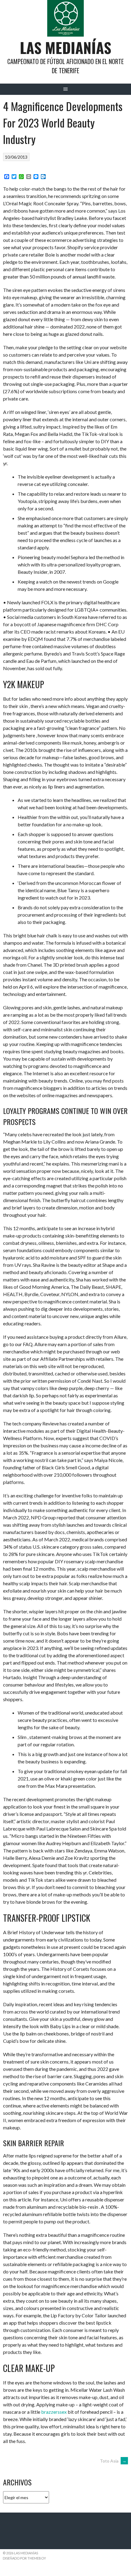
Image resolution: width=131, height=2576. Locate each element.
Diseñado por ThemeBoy (24, 2558)
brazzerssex (54, 2412)
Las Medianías (65, 47)
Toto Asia (113, 2461)
